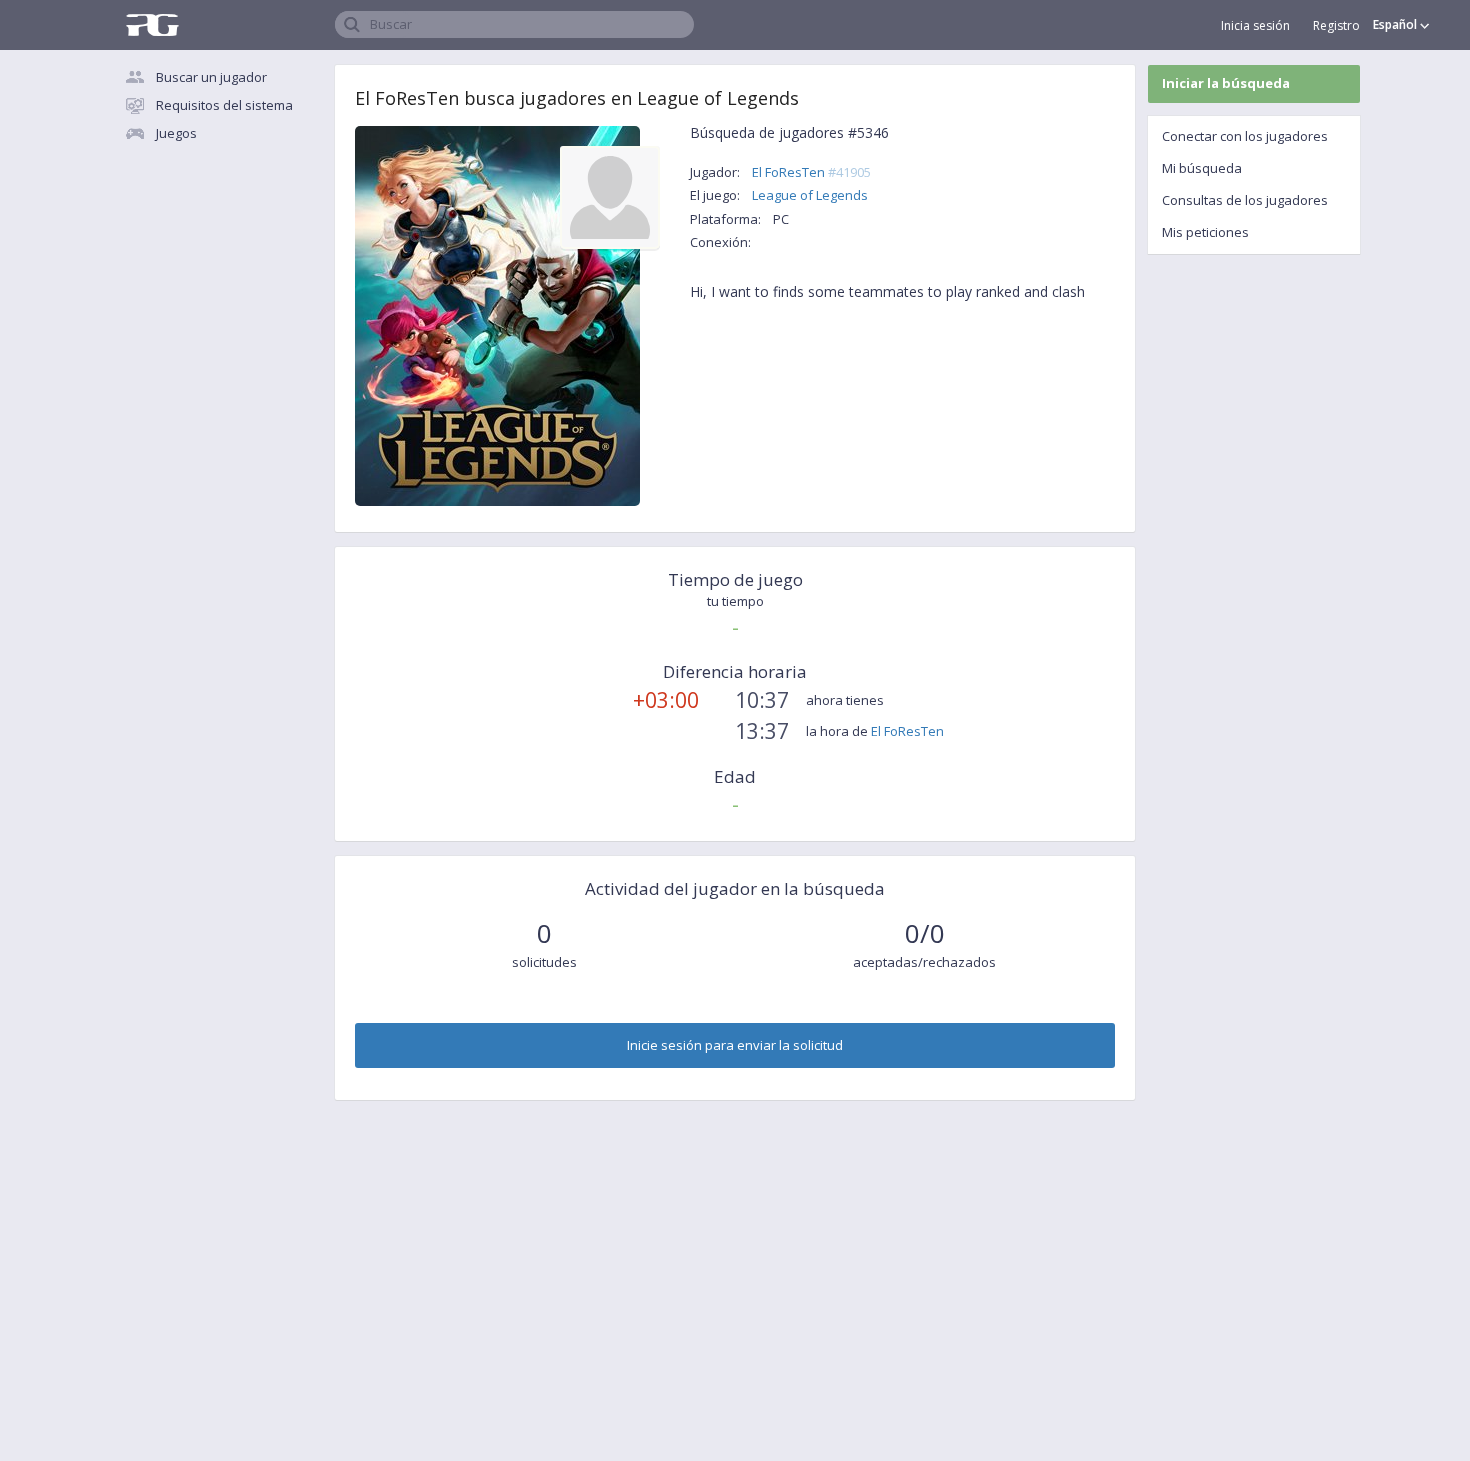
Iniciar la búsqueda (1226, 83)
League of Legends (810, 195)
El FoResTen (811, 172)
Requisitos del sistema (224, 105)
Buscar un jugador (211, 77)
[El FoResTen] (610, 196)
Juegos (176, 133)
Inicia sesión (1255, 25)
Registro (1336, 25)
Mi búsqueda (1202, 168)
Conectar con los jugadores (1245, 136)
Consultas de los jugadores (1245, 200)
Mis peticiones (1205, 232)
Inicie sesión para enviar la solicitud (735, 1045)
